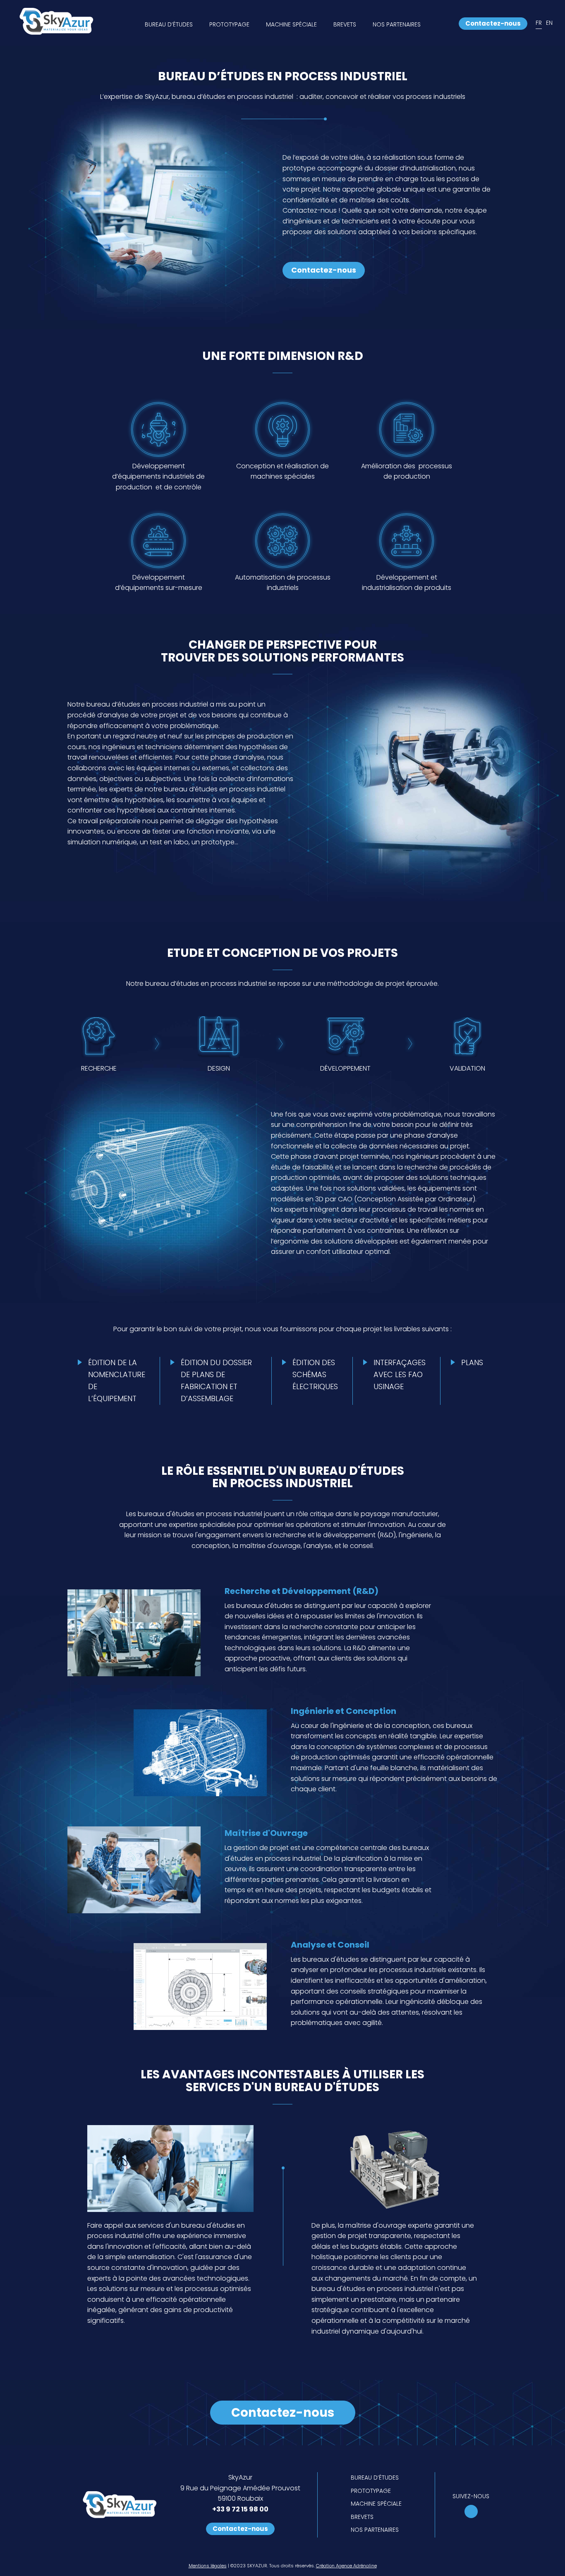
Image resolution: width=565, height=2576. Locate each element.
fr (539, 23)
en (549, 23)
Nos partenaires (397, 24)
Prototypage (229, 24)
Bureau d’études (169, 24)
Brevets (345, 24)
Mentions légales (208, 2566)
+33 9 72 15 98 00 (240, 2509)
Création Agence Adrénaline (346, 2566)
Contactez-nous (493, 23)
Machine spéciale (291, 24)
